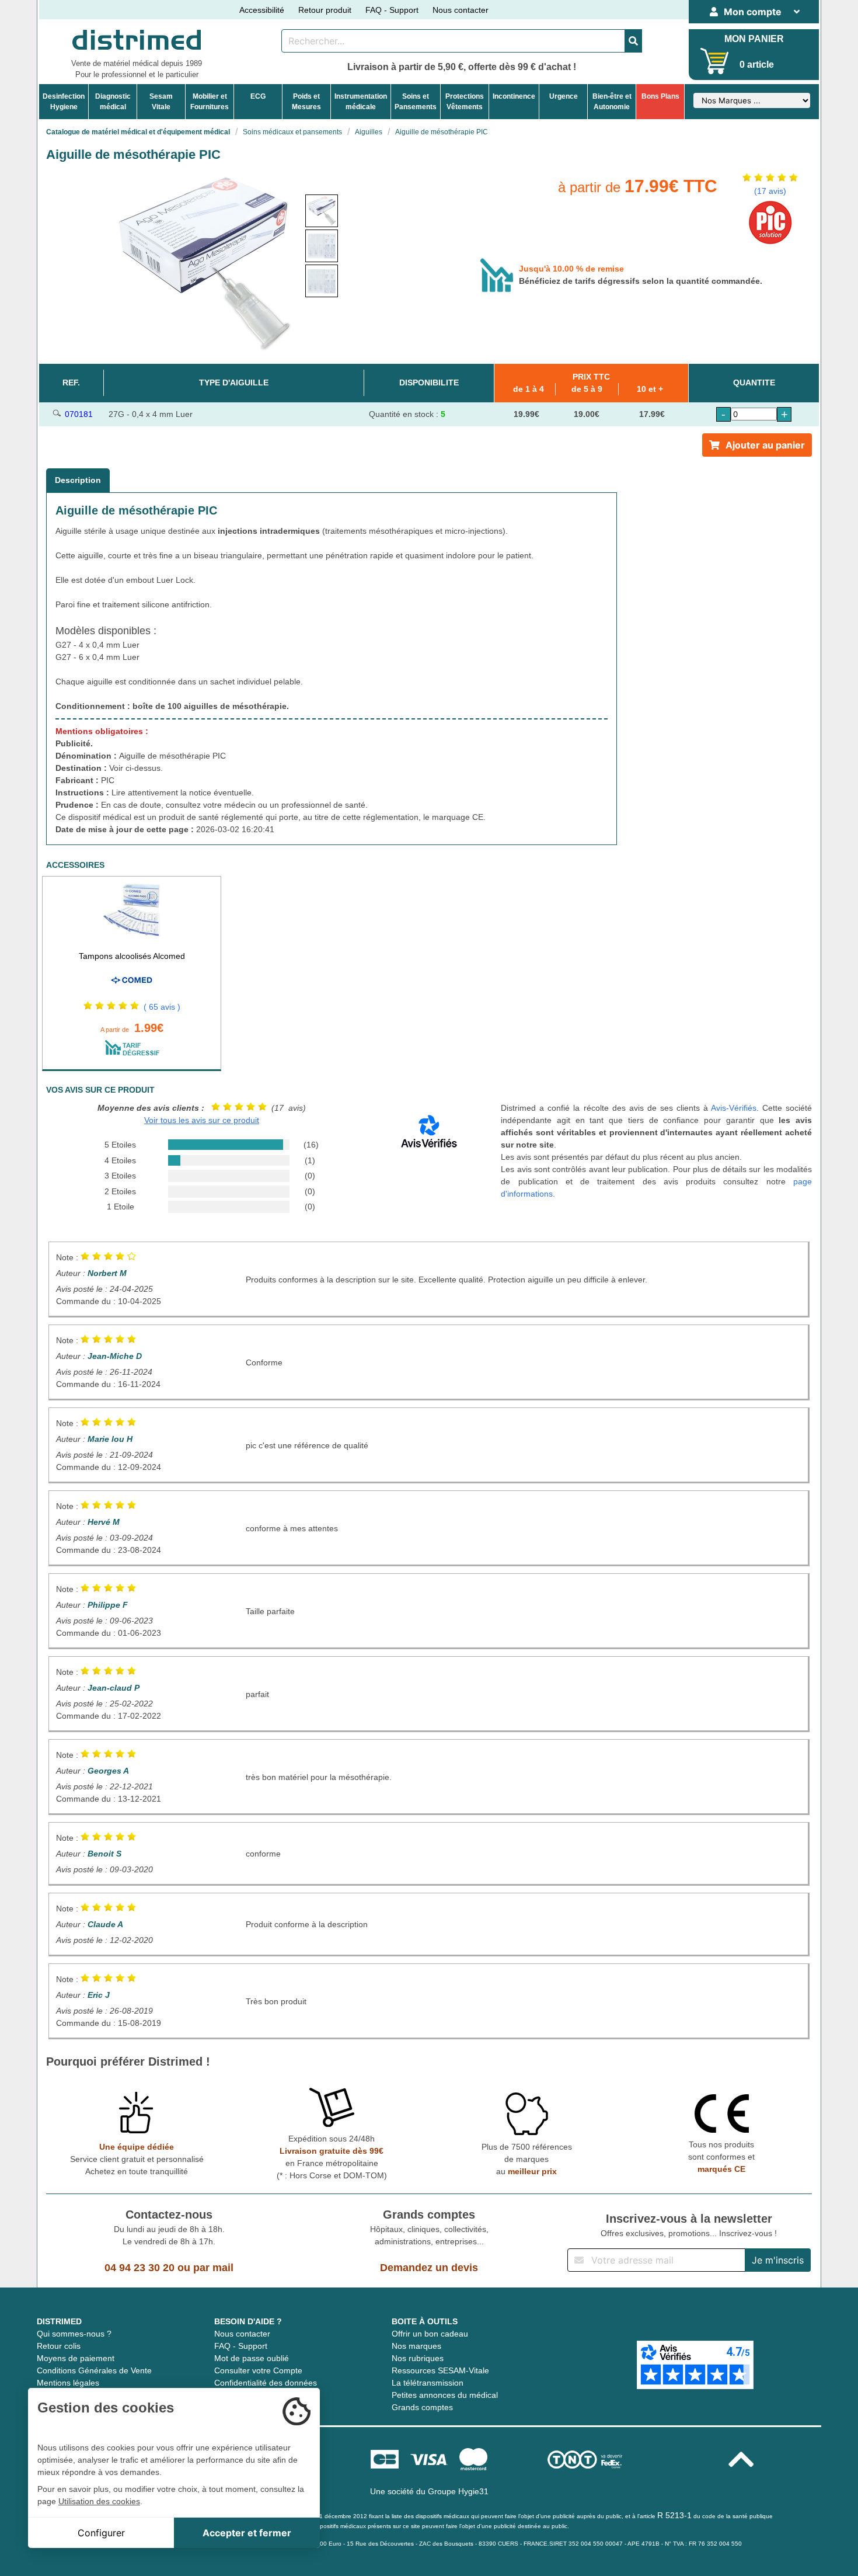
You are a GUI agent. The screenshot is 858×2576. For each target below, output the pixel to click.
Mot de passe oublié (252, 2358)
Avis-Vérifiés (734, 1108)
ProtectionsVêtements (465, 102)
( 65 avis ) (162, 1007)
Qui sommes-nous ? (74, 2334)
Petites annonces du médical (445, 2395)
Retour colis (59, 2346)
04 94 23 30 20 (139, 2268)
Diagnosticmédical (113, 102)
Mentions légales (68, 2383)
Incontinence (514, 96)
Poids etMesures (306, 102)
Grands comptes (422, 2407)
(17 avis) (770, 191)
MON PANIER (754, 39)
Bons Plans (660, 96)
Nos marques (416, 2346)
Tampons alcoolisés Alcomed (132, 956)
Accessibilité (262, 10)
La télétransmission (428, 2383)
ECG (258, 96)
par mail (213, 2268)
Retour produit (325, 10)
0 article (757, 65)
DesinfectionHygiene (64, 102)
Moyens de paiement (76, 2358)
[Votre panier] (715, 61)
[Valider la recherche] (633, 41)
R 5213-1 (674, 2515)
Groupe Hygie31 (458, 2491)
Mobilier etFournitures (210, 102)
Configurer (101, 2533)
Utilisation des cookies (99, 2501)
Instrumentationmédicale (361, 102)
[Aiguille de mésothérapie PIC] (322, 211)
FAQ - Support (392, 10)
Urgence (564, 96)
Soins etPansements (416, 102)
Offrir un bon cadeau (430, 2334)
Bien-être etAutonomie (612, 102)
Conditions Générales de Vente (94, 2370)
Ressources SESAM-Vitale (440, 2370)
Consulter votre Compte (258, 2370)
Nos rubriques (418, 2358)
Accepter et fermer (247, 2533)
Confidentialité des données (266, 2383)
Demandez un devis (429, 2268)
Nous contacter (461, 10)
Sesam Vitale (161, 102)
